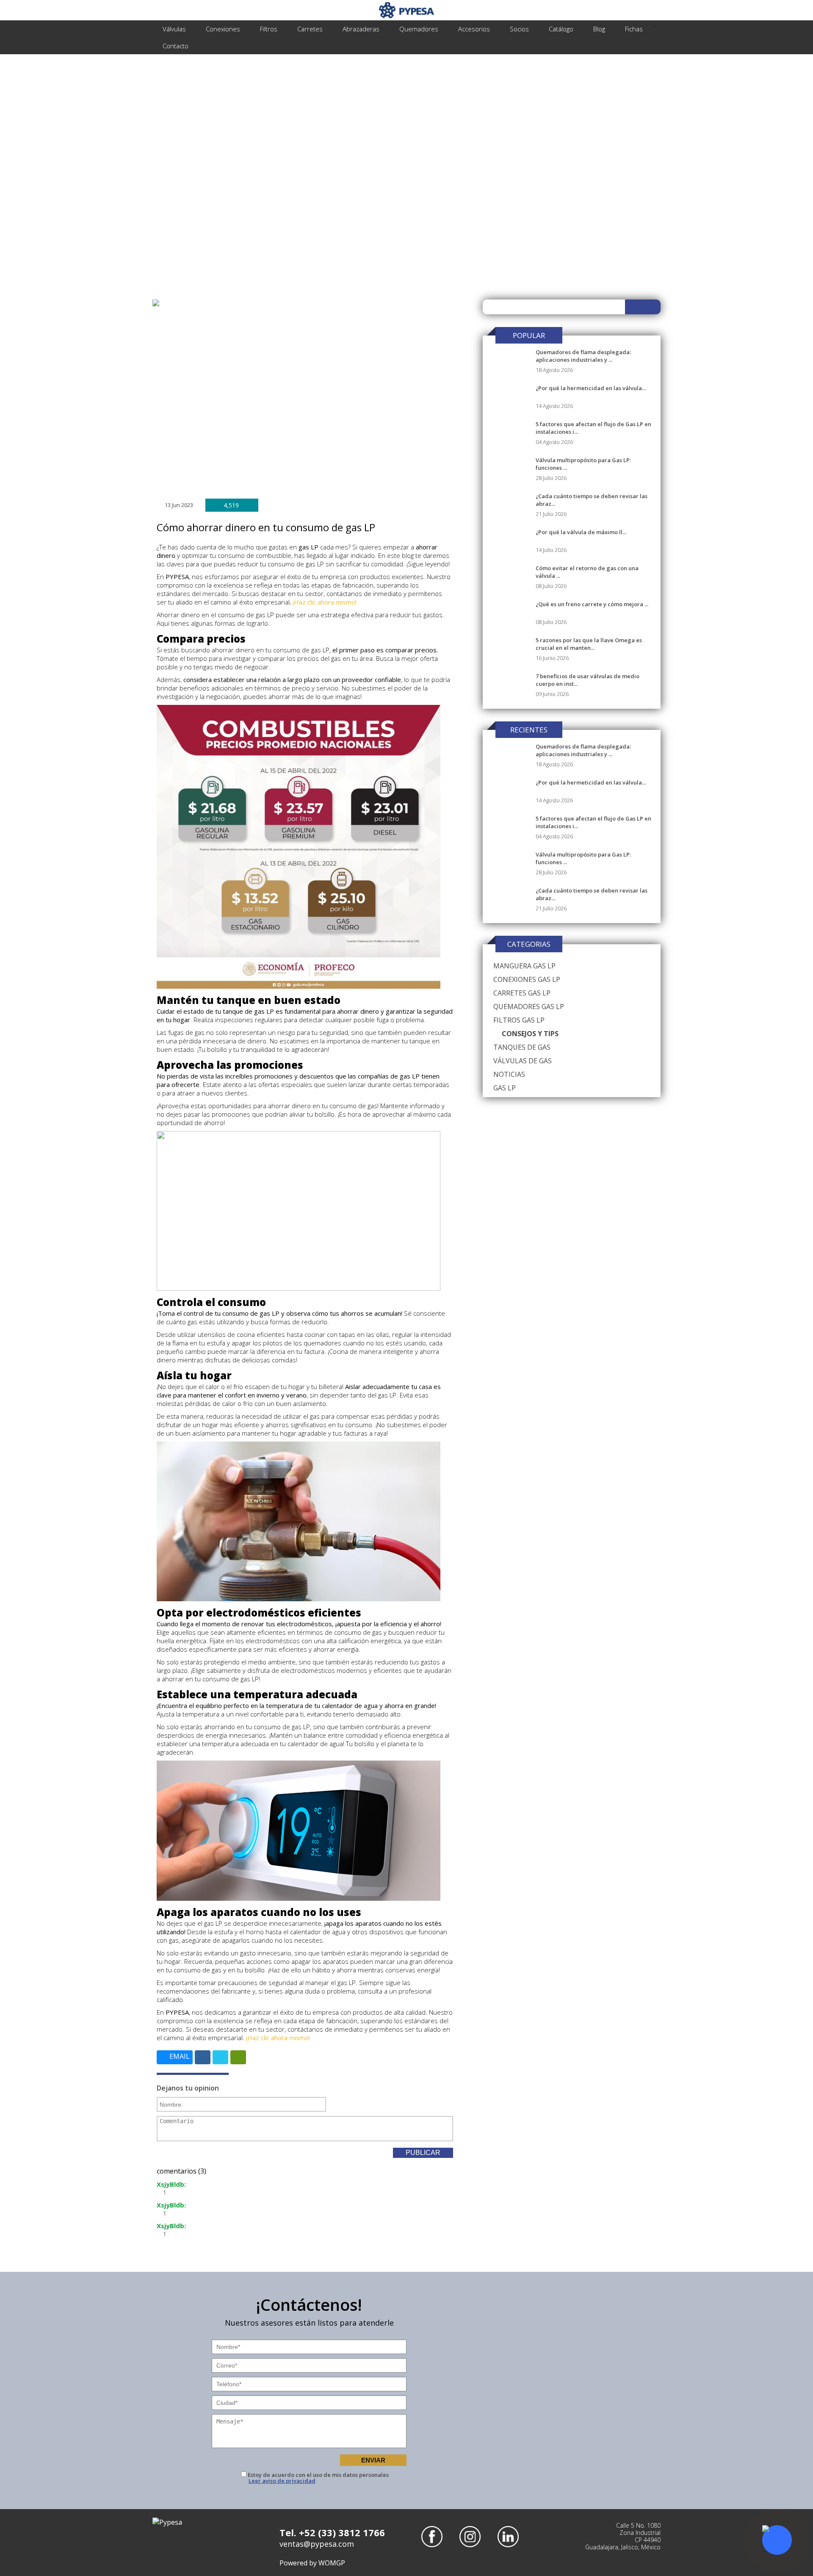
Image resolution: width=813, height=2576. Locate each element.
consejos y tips (530, 1034)
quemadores (419, 29)
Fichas (634, 29)
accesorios (474, 29)
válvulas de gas (523, 1061)
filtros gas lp (519, 1020)
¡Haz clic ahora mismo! (325, 602)
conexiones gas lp (527, 979)
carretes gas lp (522, 993)
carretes (310, 29)
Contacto (176, 46)
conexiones (223, 29)
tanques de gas (522, 1047)
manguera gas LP (524, 966)
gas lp (505, 1088)
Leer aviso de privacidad (282, 2481)
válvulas (174, 29)
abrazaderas (361, 29)
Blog (599, 29)
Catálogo (561, 29)
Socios (519, 29)
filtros (269, 29)
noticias (509, 1074)
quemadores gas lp (529, 1007)
